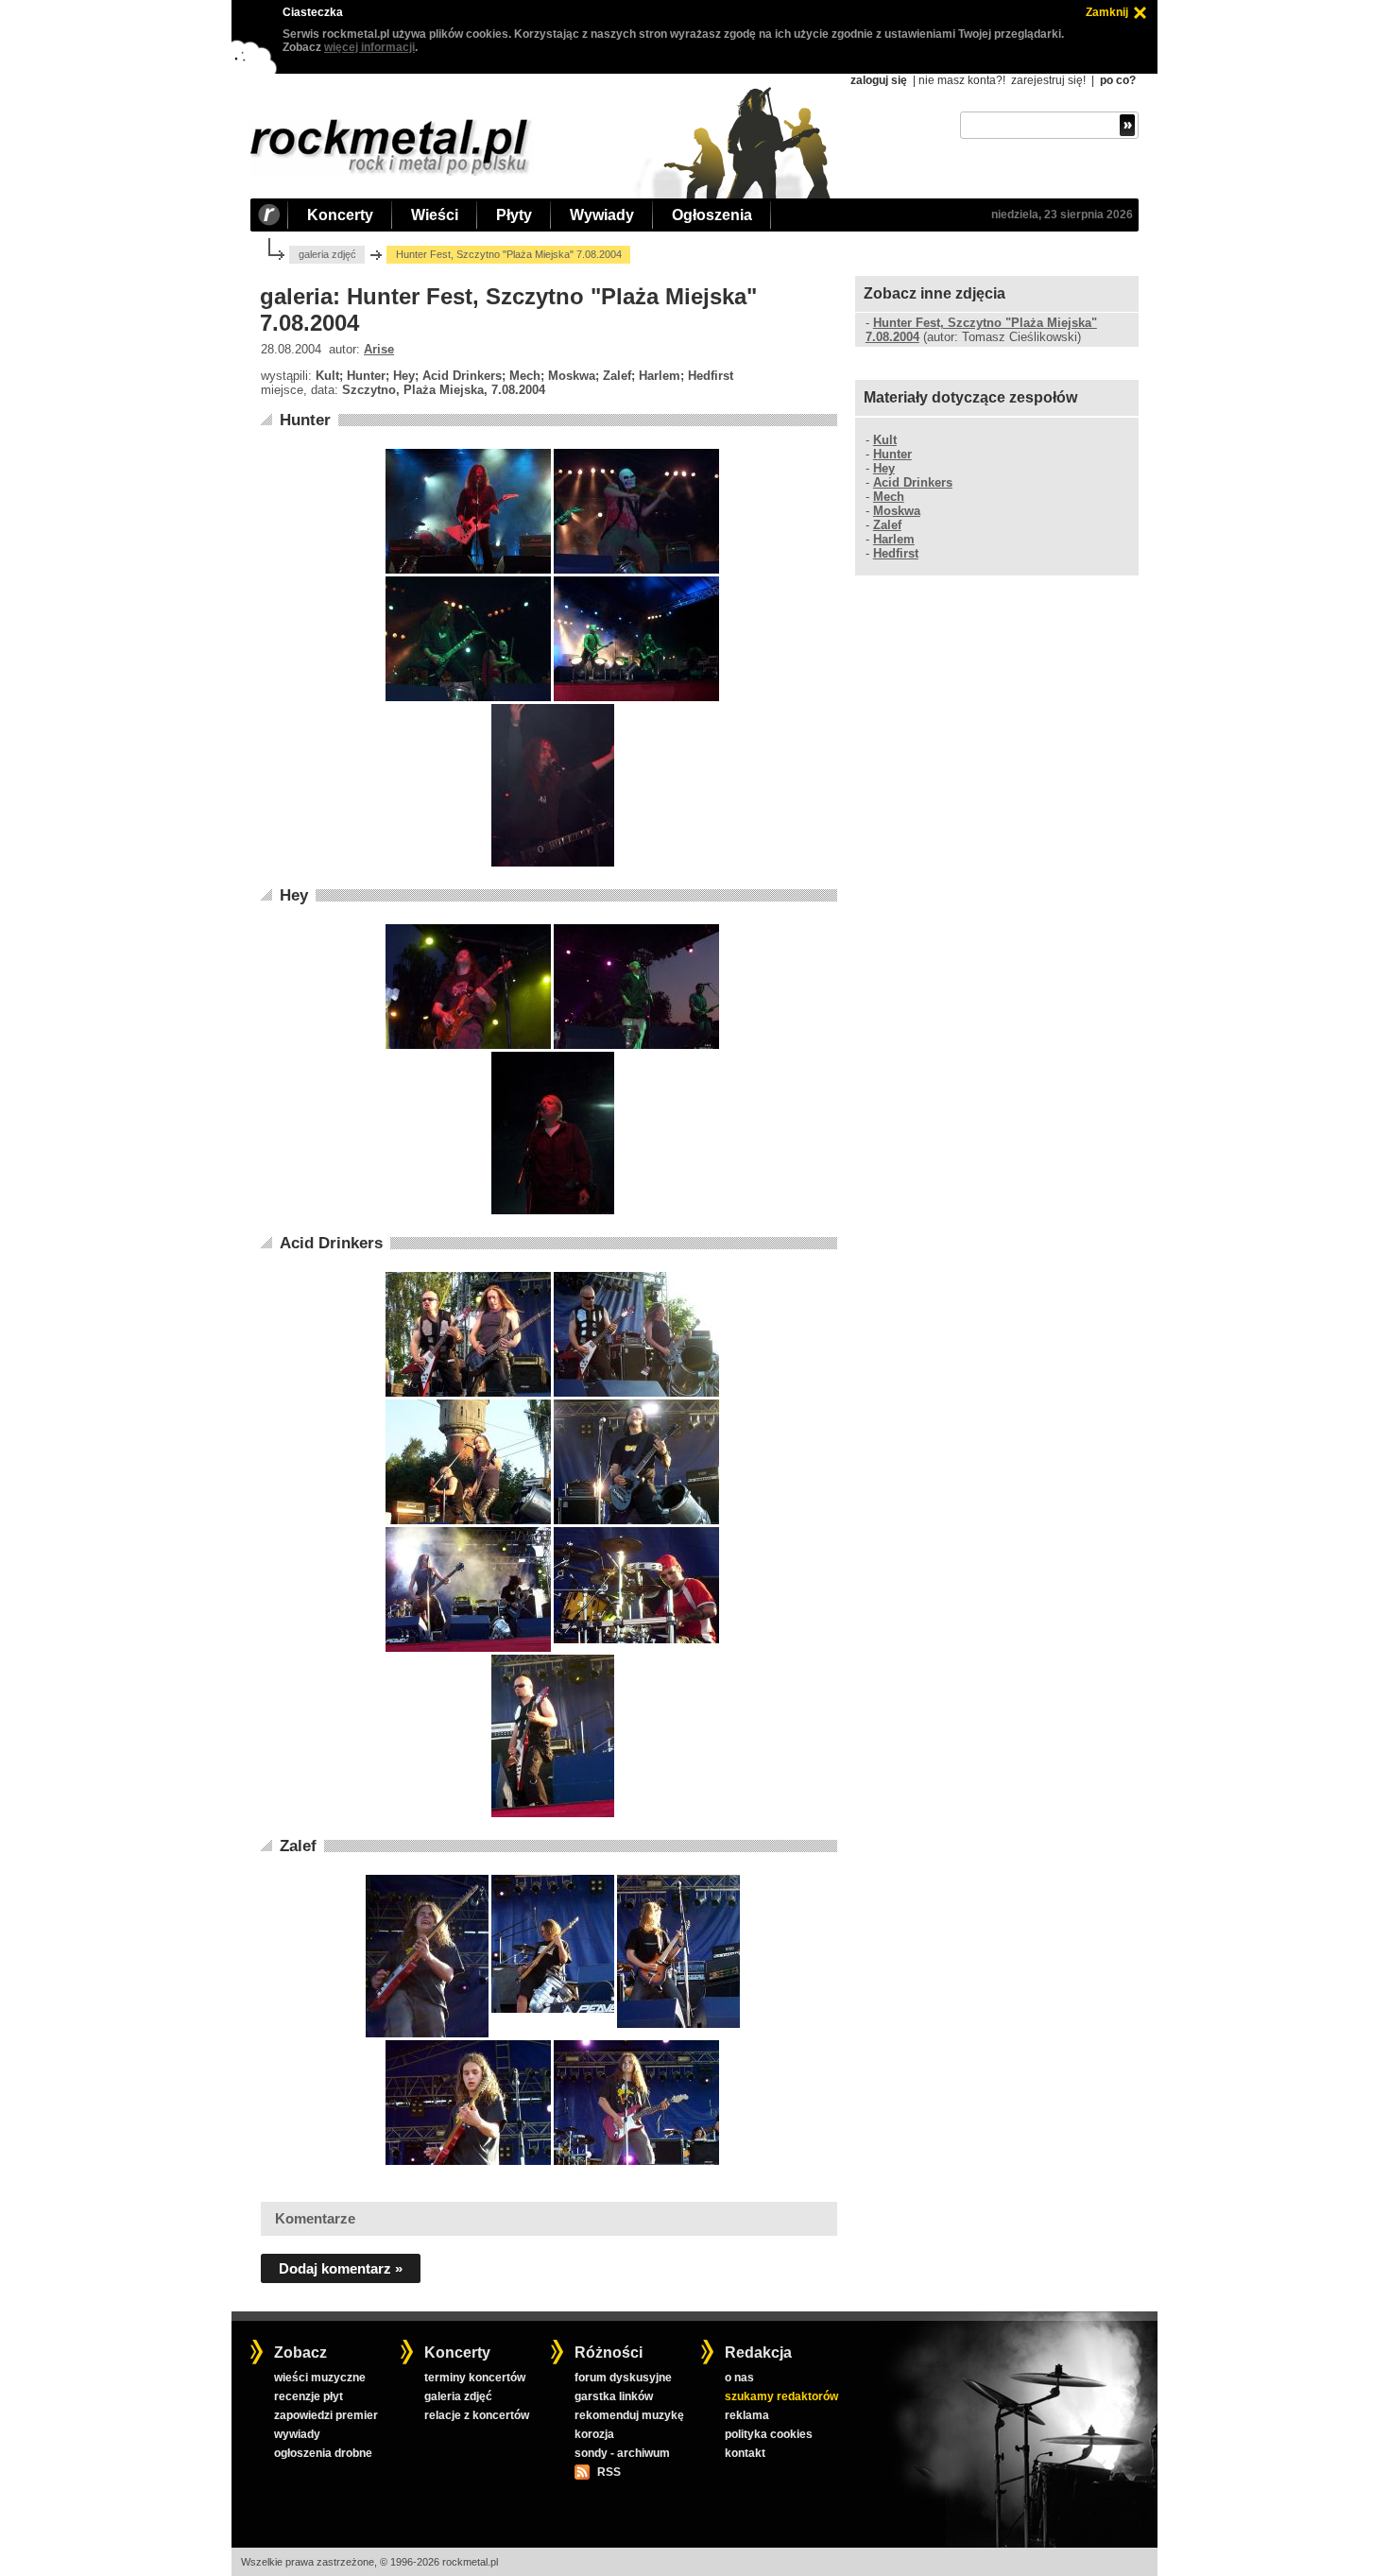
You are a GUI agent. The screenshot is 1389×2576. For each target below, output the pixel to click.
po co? (1118, 80)
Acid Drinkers (331, 1243)
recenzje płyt (309, 2396)
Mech (889, 497)
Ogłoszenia (712, 215)
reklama (747, 2415)
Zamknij (1107, 12)
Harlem (894, 539)
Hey (294, 895)
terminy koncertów (475, 2378)
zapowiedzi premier (326, 2415)
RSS (609, 2472)
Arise (379, 349)
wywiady (297, 2434)
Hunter (305, 420)
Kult (885, 440)
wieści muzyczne (320, 2378)
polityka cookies (769, 2434)
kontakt (745, 2453)
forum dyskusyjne (623, 2378)
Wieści (435, 215)
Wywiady (602, 215)
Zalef (298, 1846)
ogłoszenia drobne (323, 2453)
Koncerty (340, 215)
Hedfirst (896, 553)
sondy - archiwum (622, 2453)
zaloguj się (879, 80)
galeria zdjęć (327, 254)
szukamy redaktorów (781, 2396)
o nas (739, 2378)
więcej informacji (369, 47)
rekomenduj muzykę (629, 2415)
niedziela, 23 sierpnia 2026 (1062, 215)
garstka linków (614, 2396)
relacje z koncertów (477, 2415)
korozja (594, 2434)
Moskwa (897, 511)
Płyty (514, 215)
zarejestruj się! (1048, 80)
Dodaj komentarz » (341, 2268)
